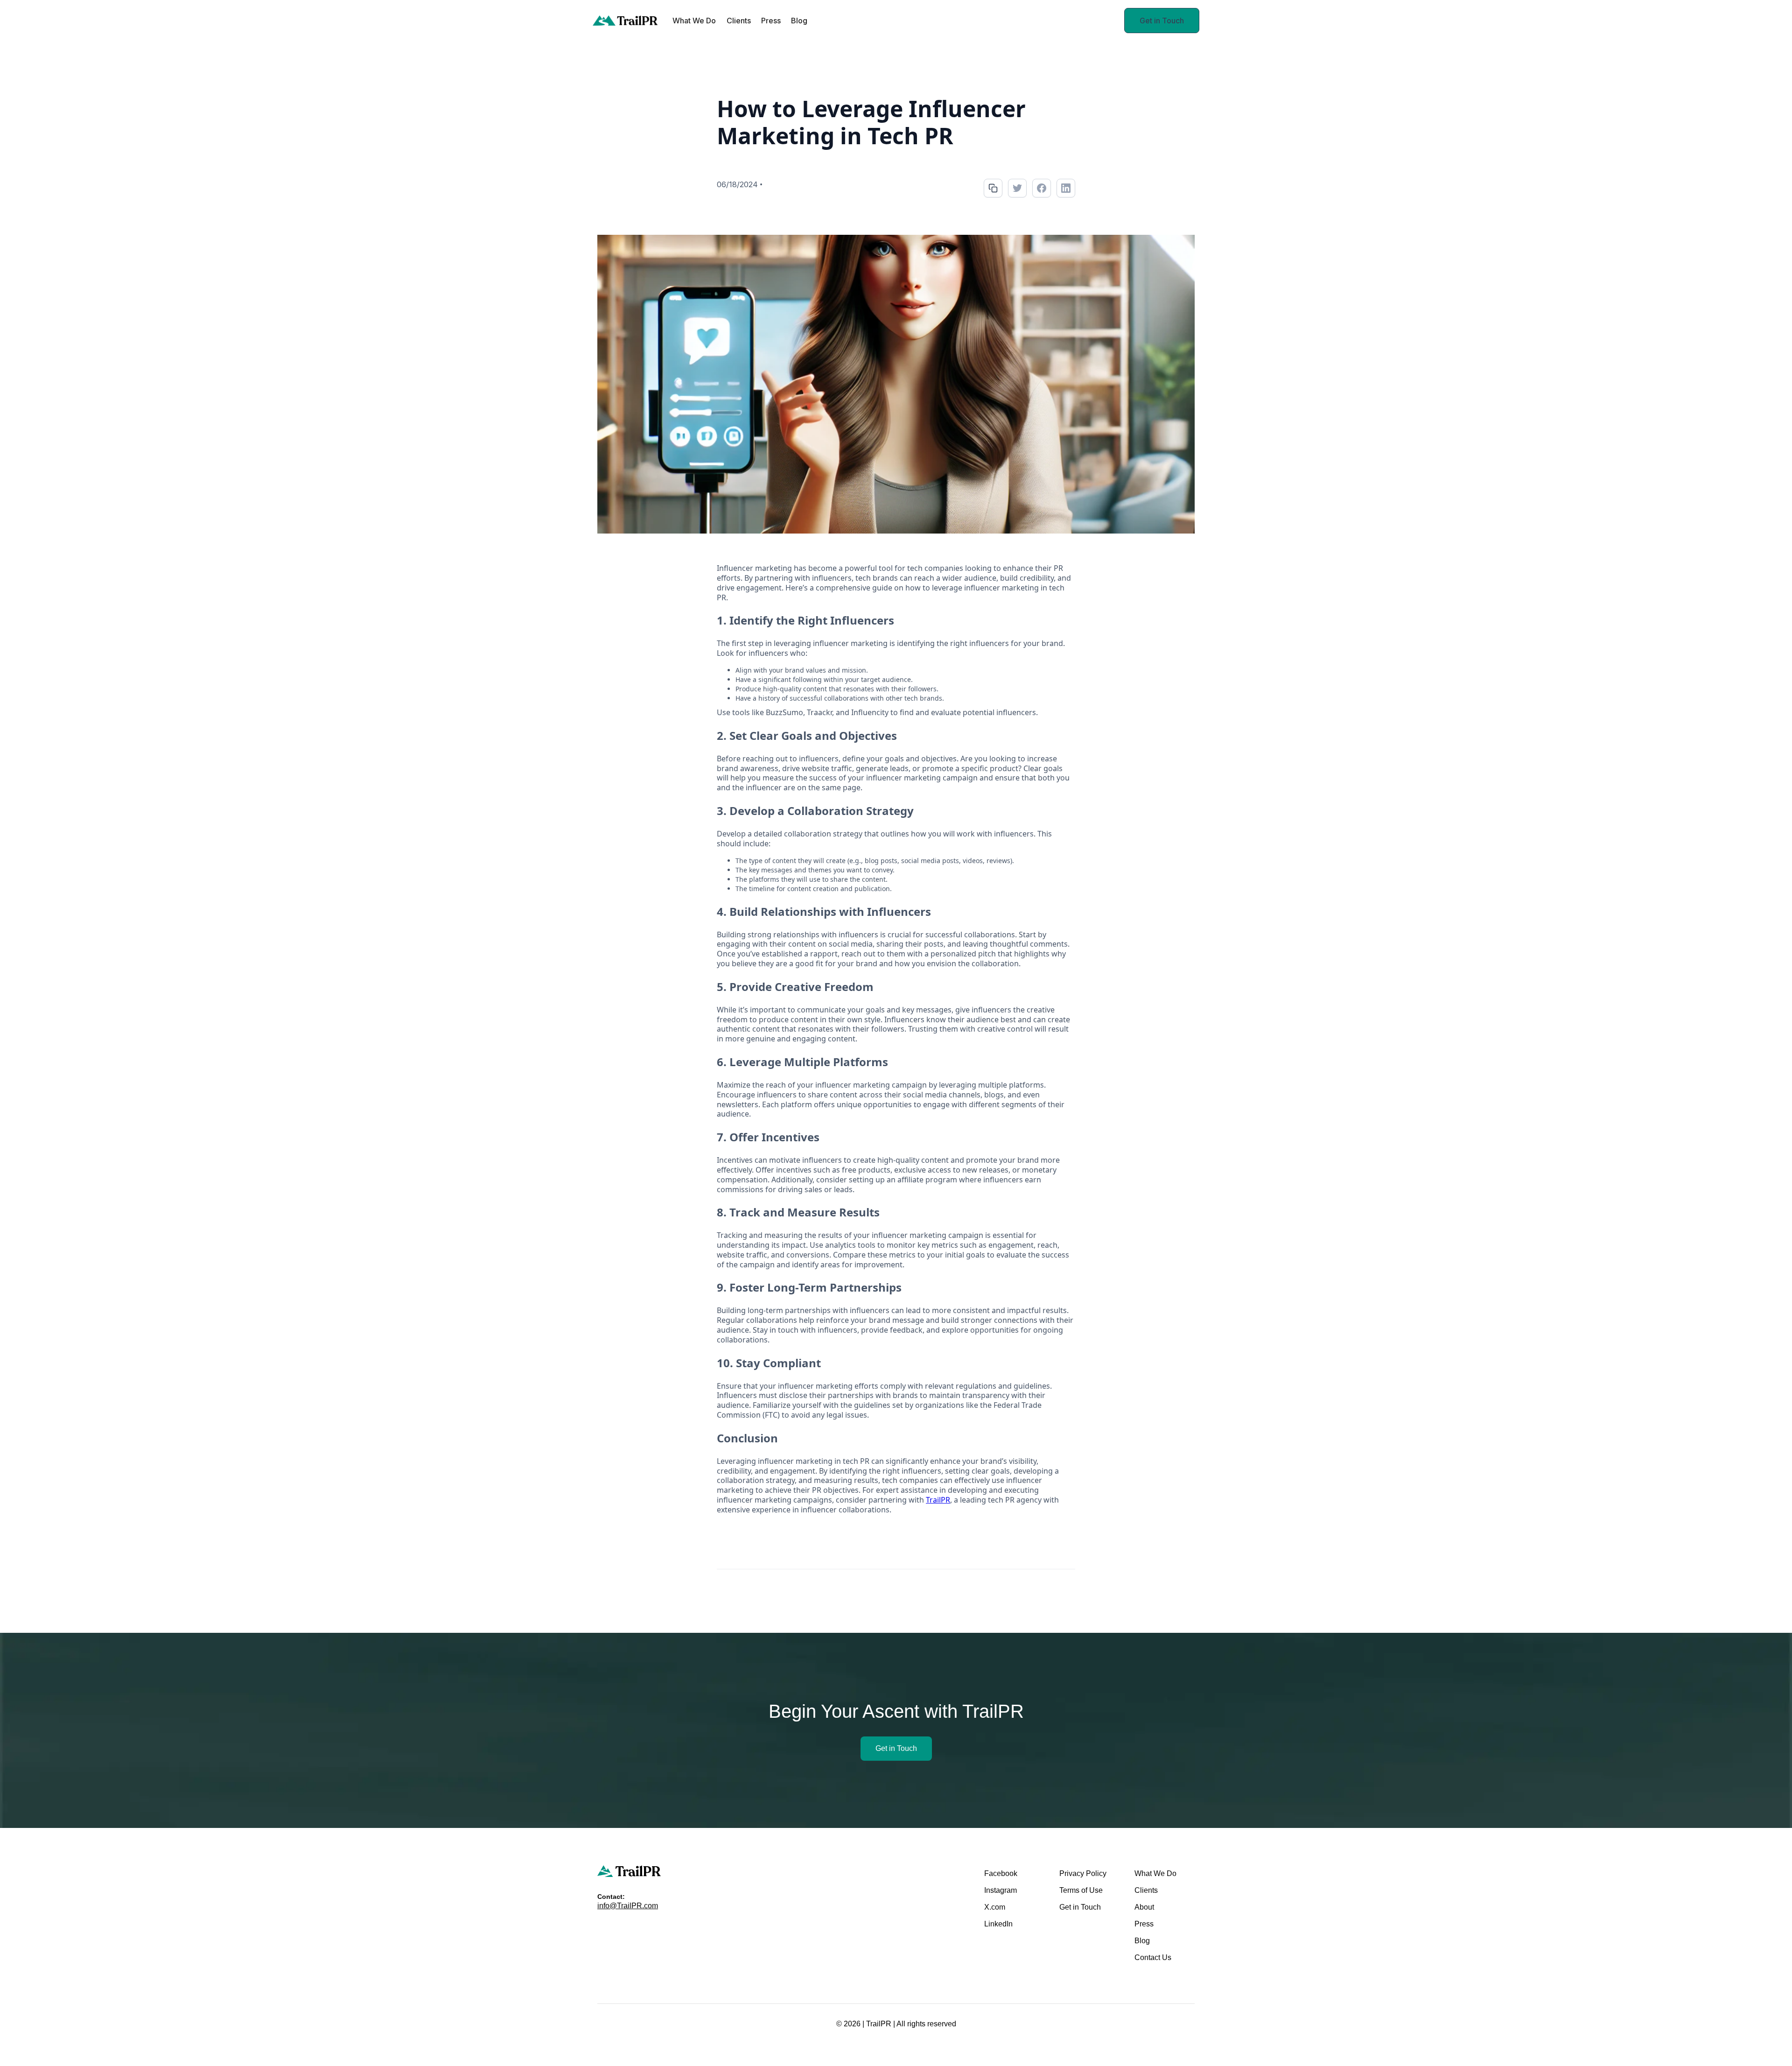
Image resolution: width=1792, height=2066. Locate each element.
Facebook (1001, 1873)
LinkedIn (998, 1924)
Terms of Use (1081, 1890)
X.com (995, 1907)
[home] (625, 21)
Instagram (1001, 1890)
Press (771, 21)
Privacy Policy (1083, 1873)
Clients (739, 21)
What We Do (694, 21)
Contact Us (1153, 1957)
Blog (799, 21)
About (1144, 1907)
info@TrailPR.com (628, 1906)
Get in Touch (1162, 21)
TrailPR (938, 1500)
